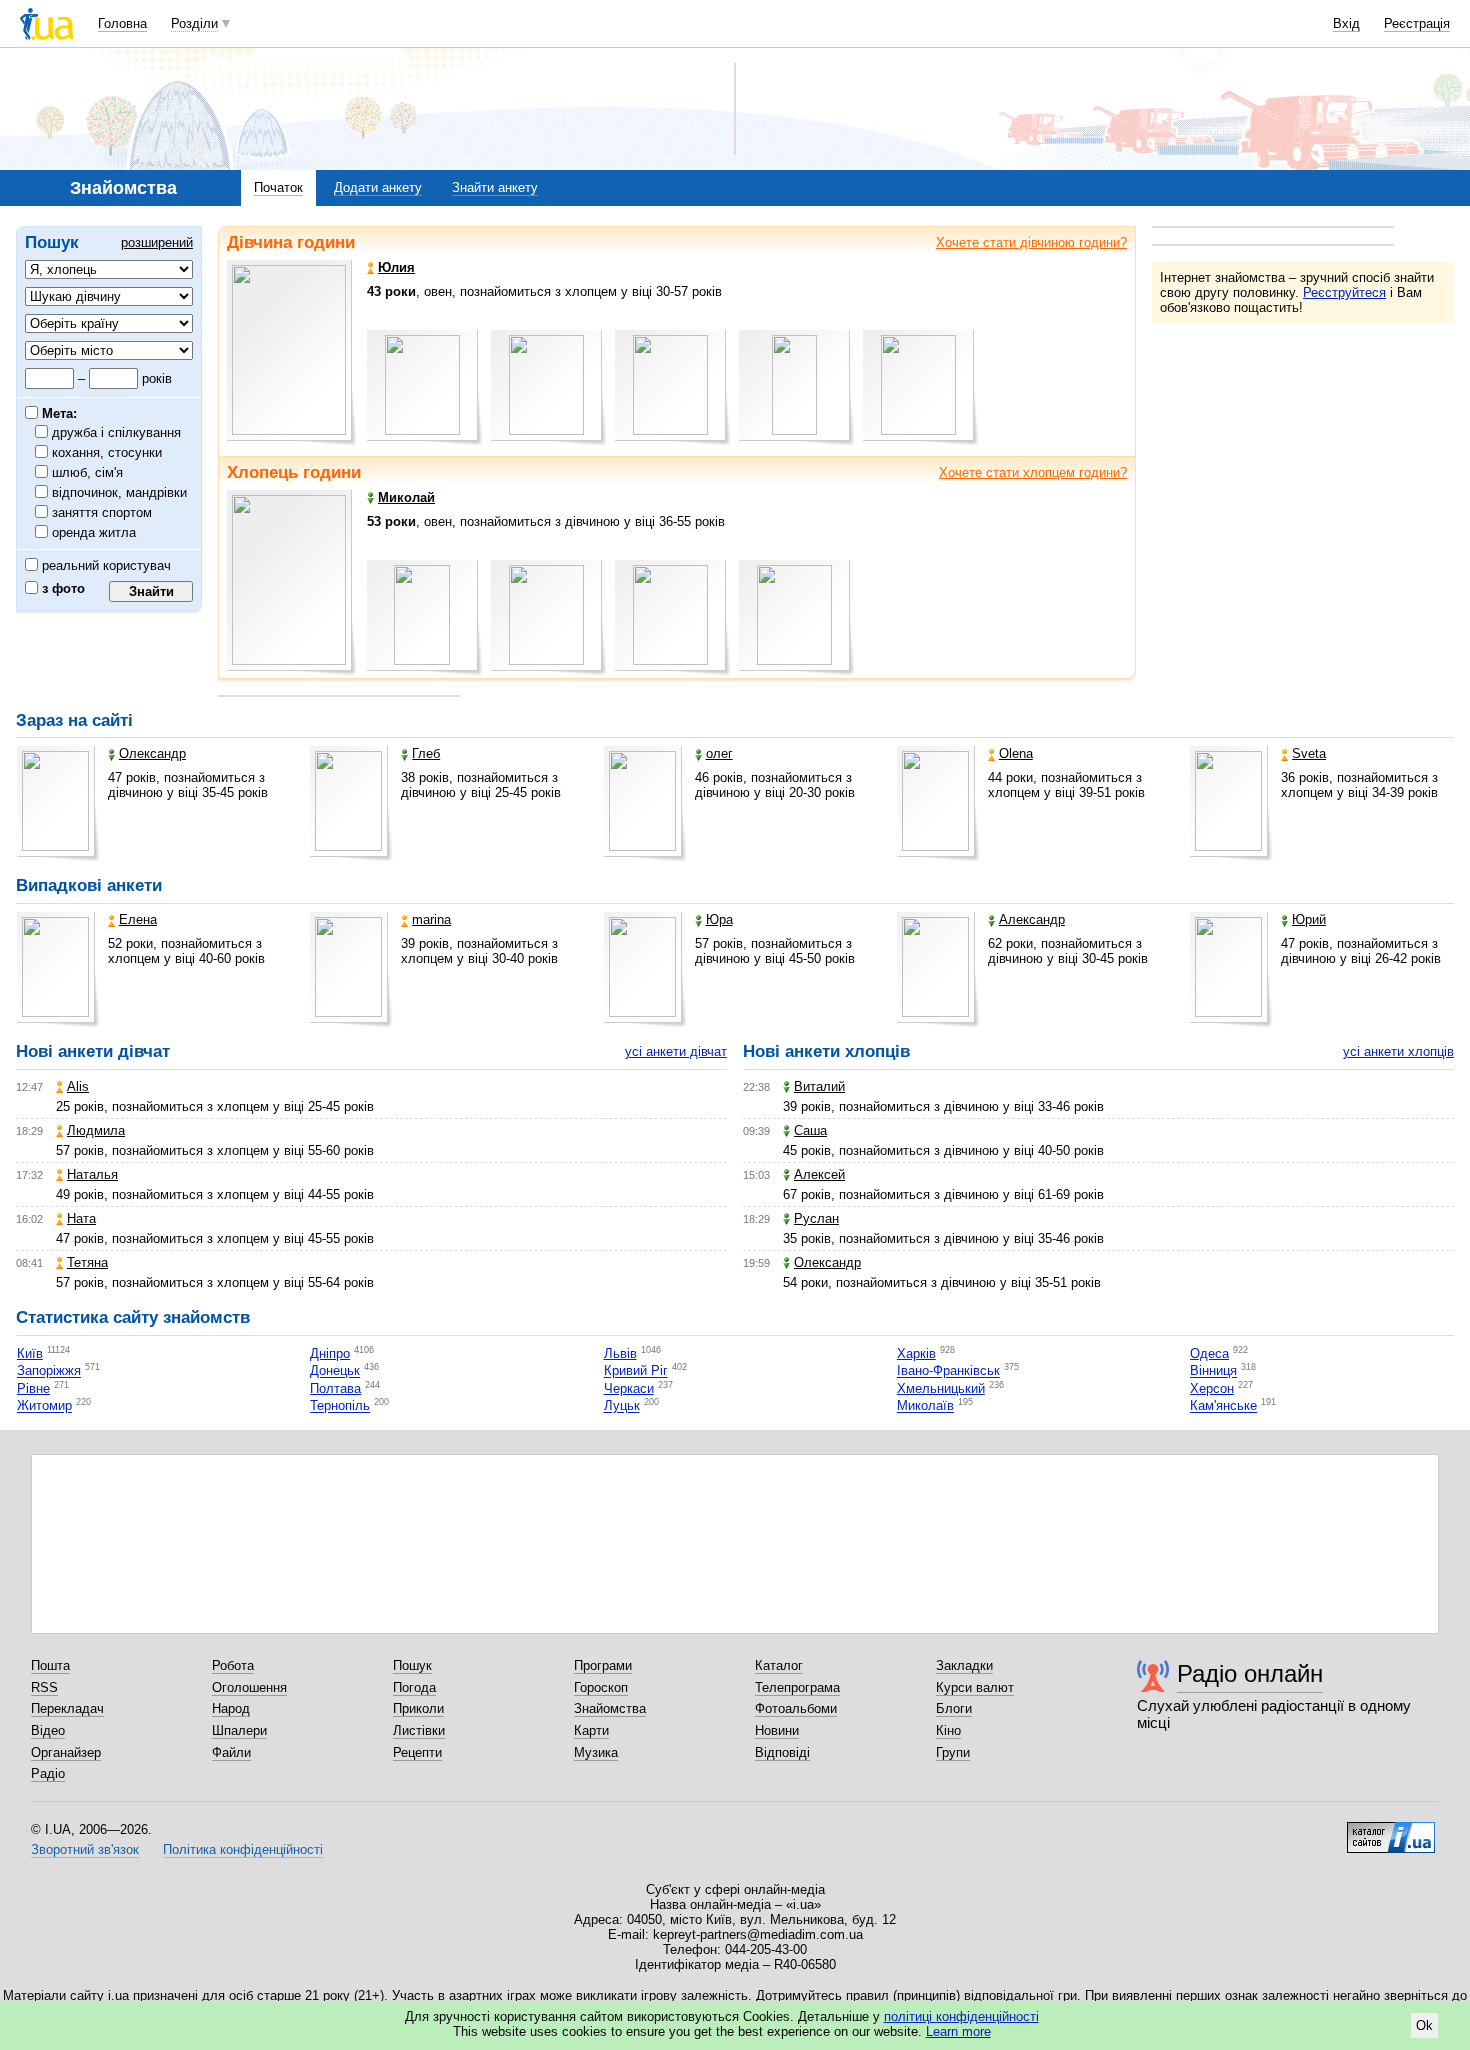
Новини (777, 1730)
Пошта (50, 1665)
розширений (157, 242)
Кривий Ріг (636, 1371)
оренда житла (94, 532)
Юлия (396, 267)
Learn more (958, 2031)
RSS (44, 1687)
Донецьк (335, 1371)
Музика (596, 1752)
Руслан (816, 1218)
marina (431, 919)
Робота (233, 1665)
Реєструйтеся (1344, 292)
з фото (61, 588)
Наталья (92, 1174)
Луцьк (622, 1406)
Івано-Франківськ (948, 1371)
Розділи (194, 23)
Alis (78, 1086)
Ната (81, 1218)
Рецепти (417, 1752)
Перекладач (67, 1708)
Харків (916, 1353)
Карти (591, 1730)
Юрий (1309, 919)
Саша (810, 1130)
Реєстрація (1417, 23)
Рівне (33, 1388)
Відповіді (782, 1752)
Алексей (819, 1174)
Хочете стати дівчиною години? (1031, 242)
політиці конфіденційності (961, 2016)
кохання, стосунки (107, 452)
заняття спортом (102, 512)
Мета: (57, 413)
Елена (138, 919)
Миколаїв (925, 1406)
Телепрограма (797, 1687)
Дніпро (330, 1353)
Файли (231, 1752)
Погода (414, 1687)
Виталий (819, 1086)
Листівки (419, 1730)
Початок (278, 187)
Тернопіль (340, 1406)
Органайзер (66, 1752)
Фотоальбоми (796, 1708)
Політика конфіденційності (243, 1849)
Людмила (96, 1130)
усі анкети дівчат (676, 1051)
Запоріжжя (49, 1371)
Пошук (412, 1665)
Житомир (44, 1406)
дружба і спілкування (117, 432)
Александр (1032, 919)
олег (719, 753)
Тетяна (87, 1262)
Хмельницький (941, 1388)
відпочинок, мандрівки (120, 492)
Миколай (406, 497)
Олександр (152, 753)
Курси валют (975, 1687)
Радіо (48, 1773)
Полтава (335, 1388)
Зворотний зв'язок (85, 1849)
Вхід (1346, 23)
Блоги (954, 1708)
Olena (1016, 753)
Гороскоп (601, 1687)
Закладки (964, 1665)
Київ (30, 1353)
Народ (231, 1708)
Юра (719, 919)
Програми (603, 1665)
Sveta (1309, 753)
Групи (953, 1752)
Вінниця (1213, 1371)
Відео (48, 1730)
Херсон (1212, 1388)
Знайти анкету (495, 187)
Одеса (1209, 1353)
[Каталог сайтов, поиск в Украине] (1391, 1830)
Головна (122, 23)
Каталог (779, 1665)
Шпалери (239, 1730)
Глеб (426, 753)
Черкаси (629, 1388)
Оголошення (249, 1687)
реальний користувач (104, 565)
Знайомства (610, 1708)
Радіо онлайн (1250, 1673)
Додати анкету (378, 187)
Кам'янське (1223, 1406)
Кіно (948, 1730)
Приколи (418, 1708)
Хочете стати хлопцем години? (1033, 472)
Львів (620, 1353)
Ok (1424, 2025)
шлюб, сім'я (88, 472)
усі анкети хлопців (1398, 1051)
